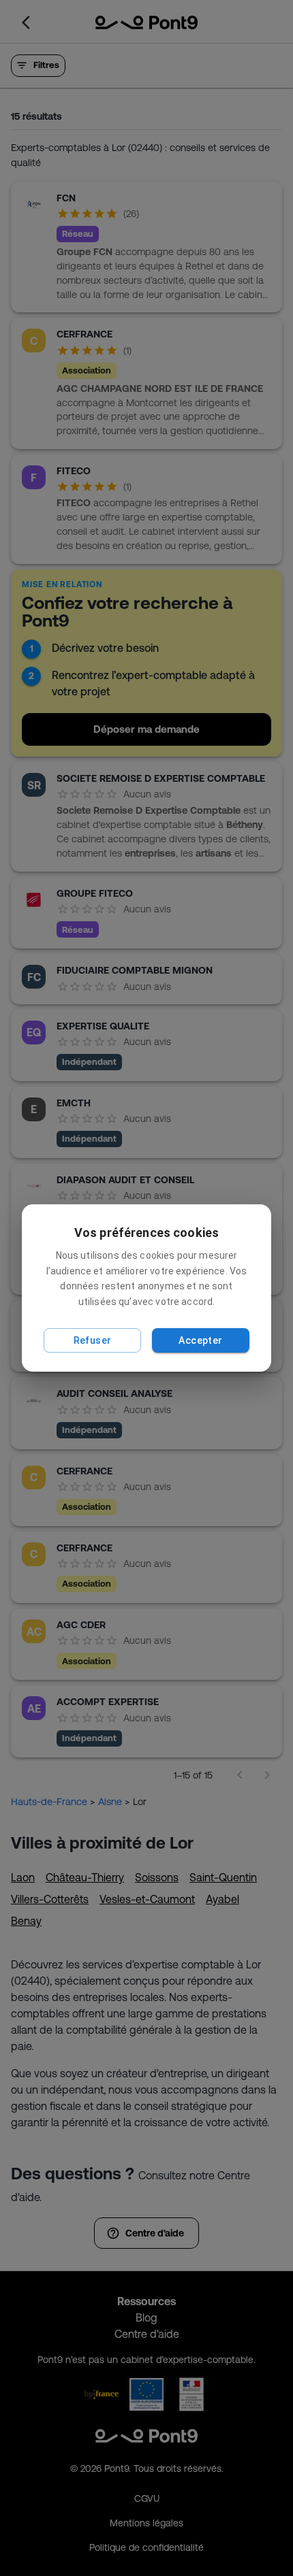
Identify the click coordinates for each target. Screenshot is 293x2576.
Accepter (200, 1340)
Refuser (93, 1340)
